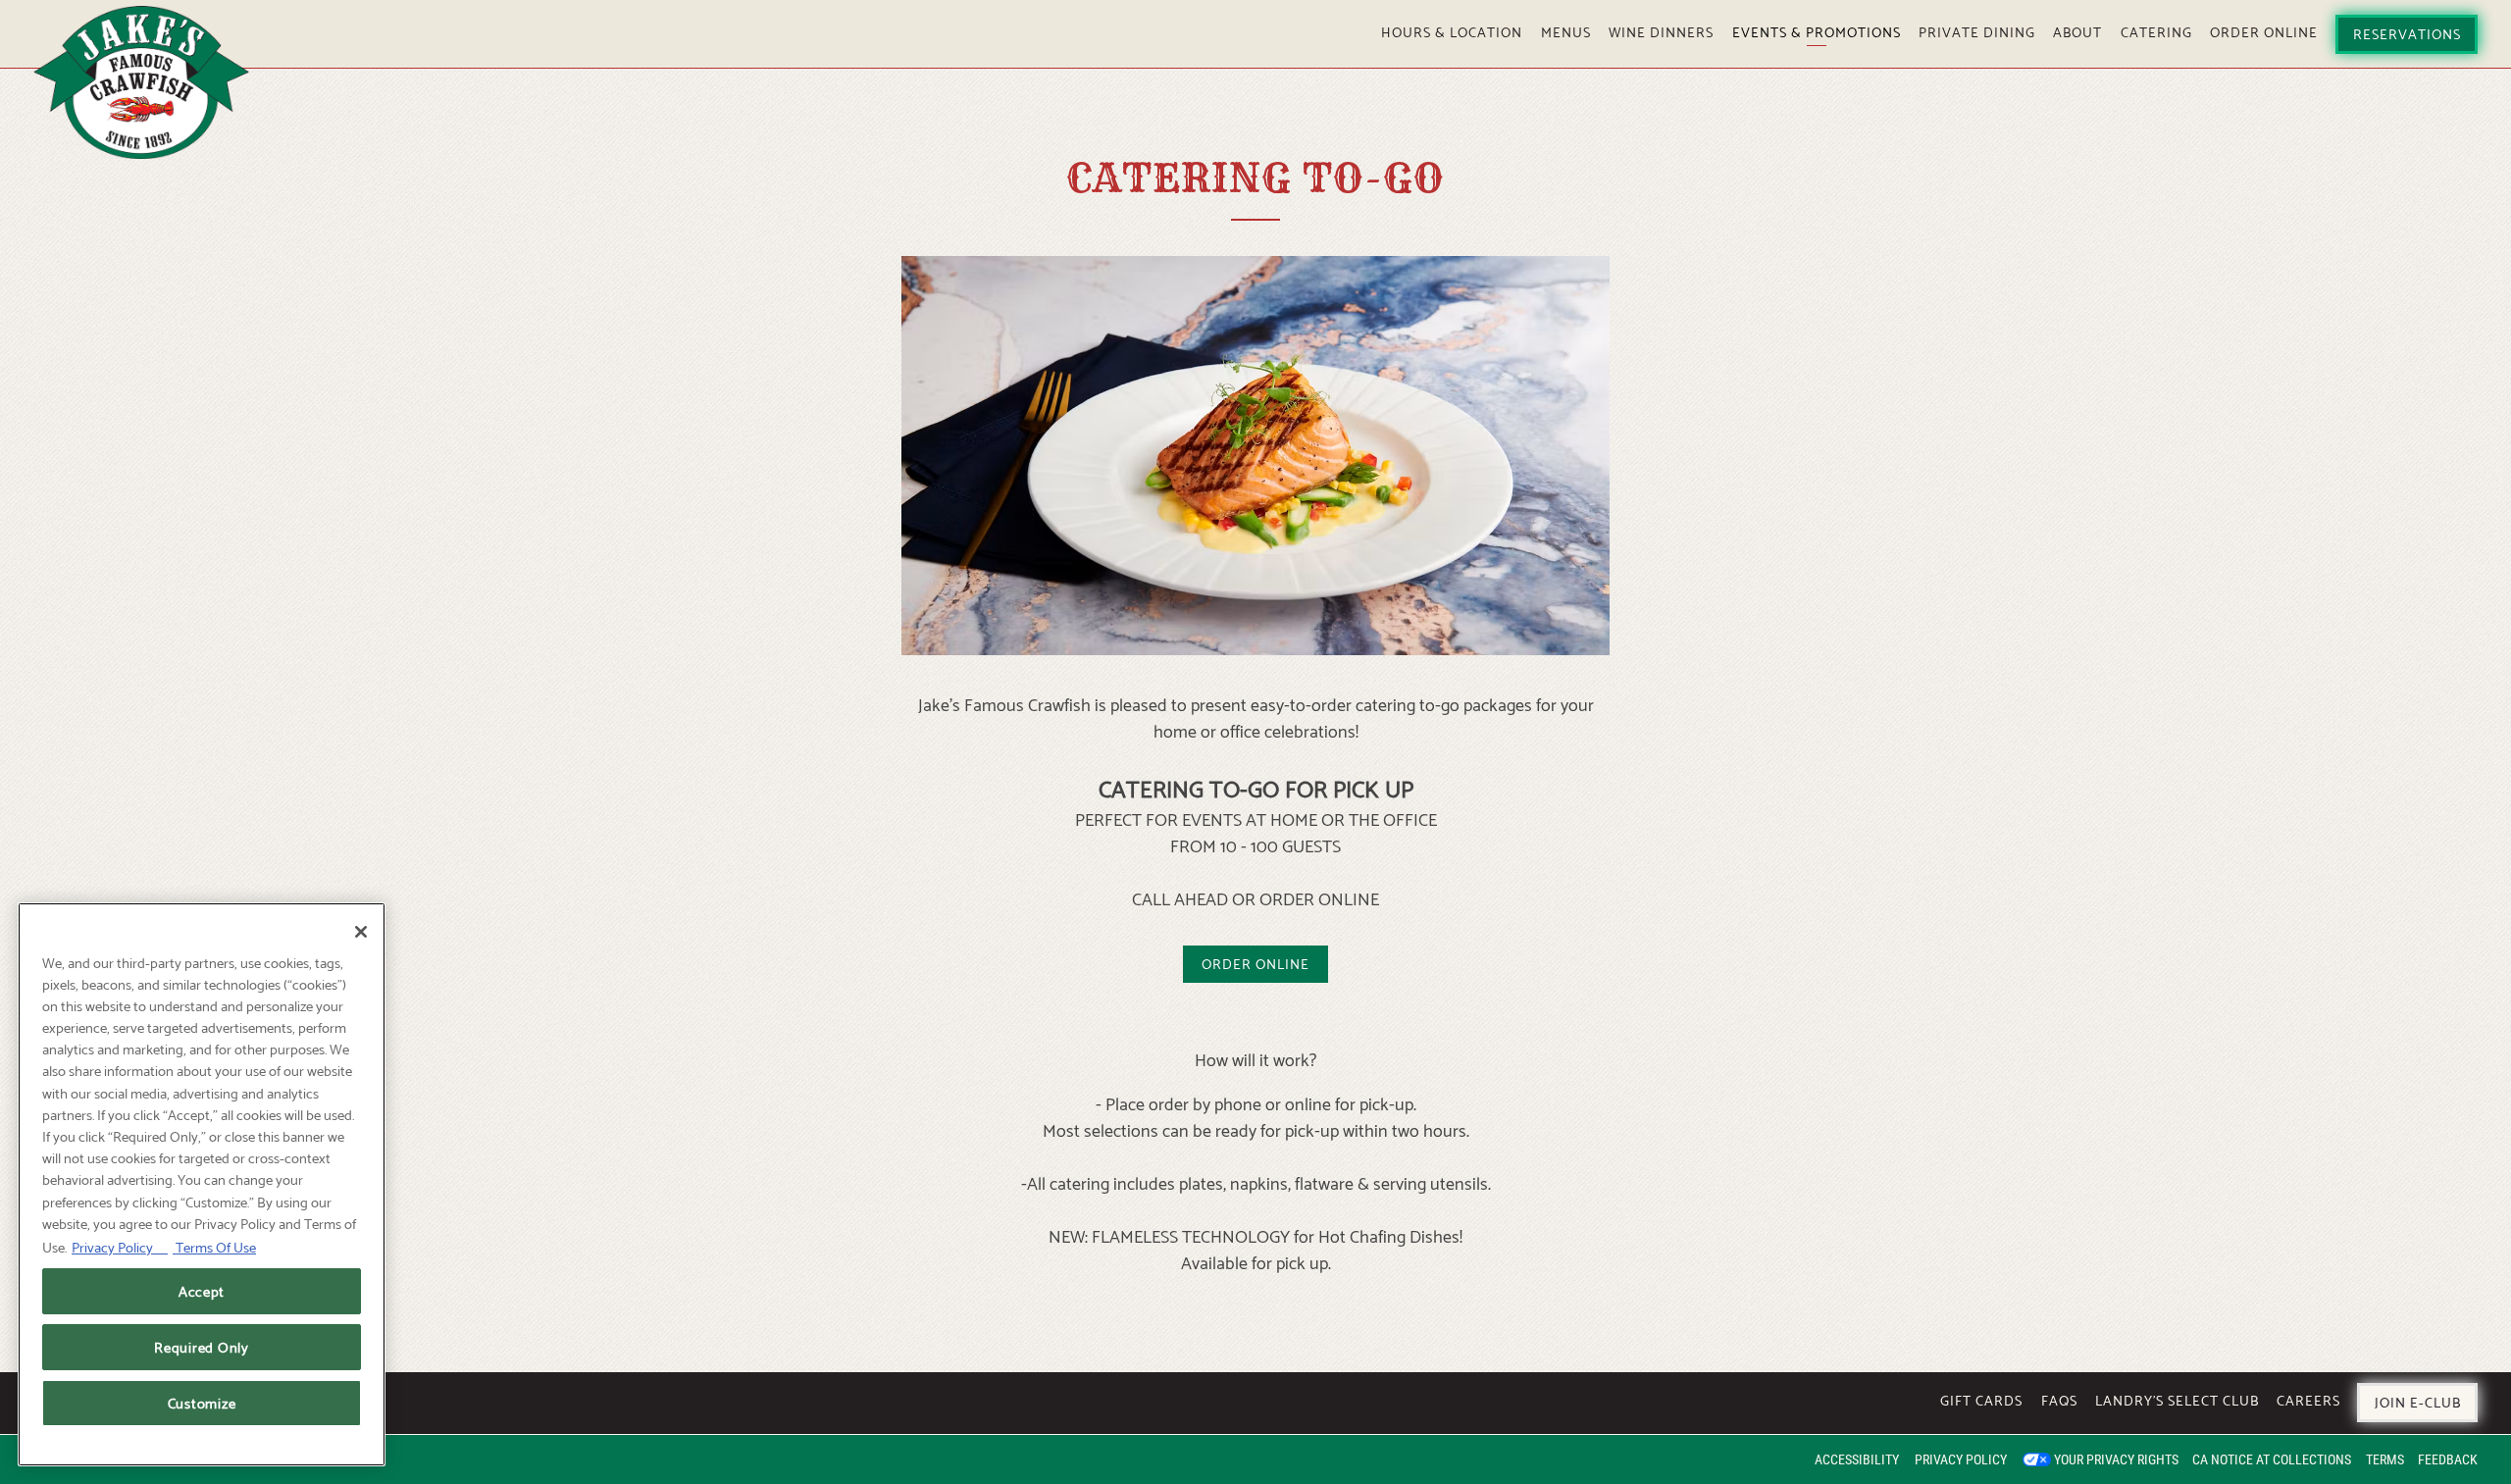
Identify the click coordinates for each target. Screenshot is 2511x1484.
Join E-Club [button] (2418, 1401)
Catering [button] (2156, 30)
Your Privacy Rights (2116, 1459)
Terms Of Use (214, 1246)
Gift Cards (1981, 1399)
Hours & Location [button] (1452, 30)
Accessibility (1857, 1459)
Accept (202, 1290)
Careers (2308, 1399)
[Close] (361, 932)
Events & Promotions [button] (1817, 30)
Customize (202, 1403)
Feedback (2448, 1459)
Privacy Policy (1961, 1459)
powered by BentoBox (121, 1459)
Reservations (2407, 32)
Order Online (1255, 962)
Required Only (202, 1346)
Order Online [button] (2264, 30)
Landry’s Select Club (2177, 1399)
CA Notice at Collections (2272, 1459)
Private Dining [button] (1977, 30)
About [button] (2077, 30)
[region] (202, 1184)
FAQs (2059, 1399)
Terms (2385, 1459)
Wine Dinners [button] (1661, 30)
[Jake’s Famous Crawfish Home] (141, 78)
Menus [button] (1566, 30)
